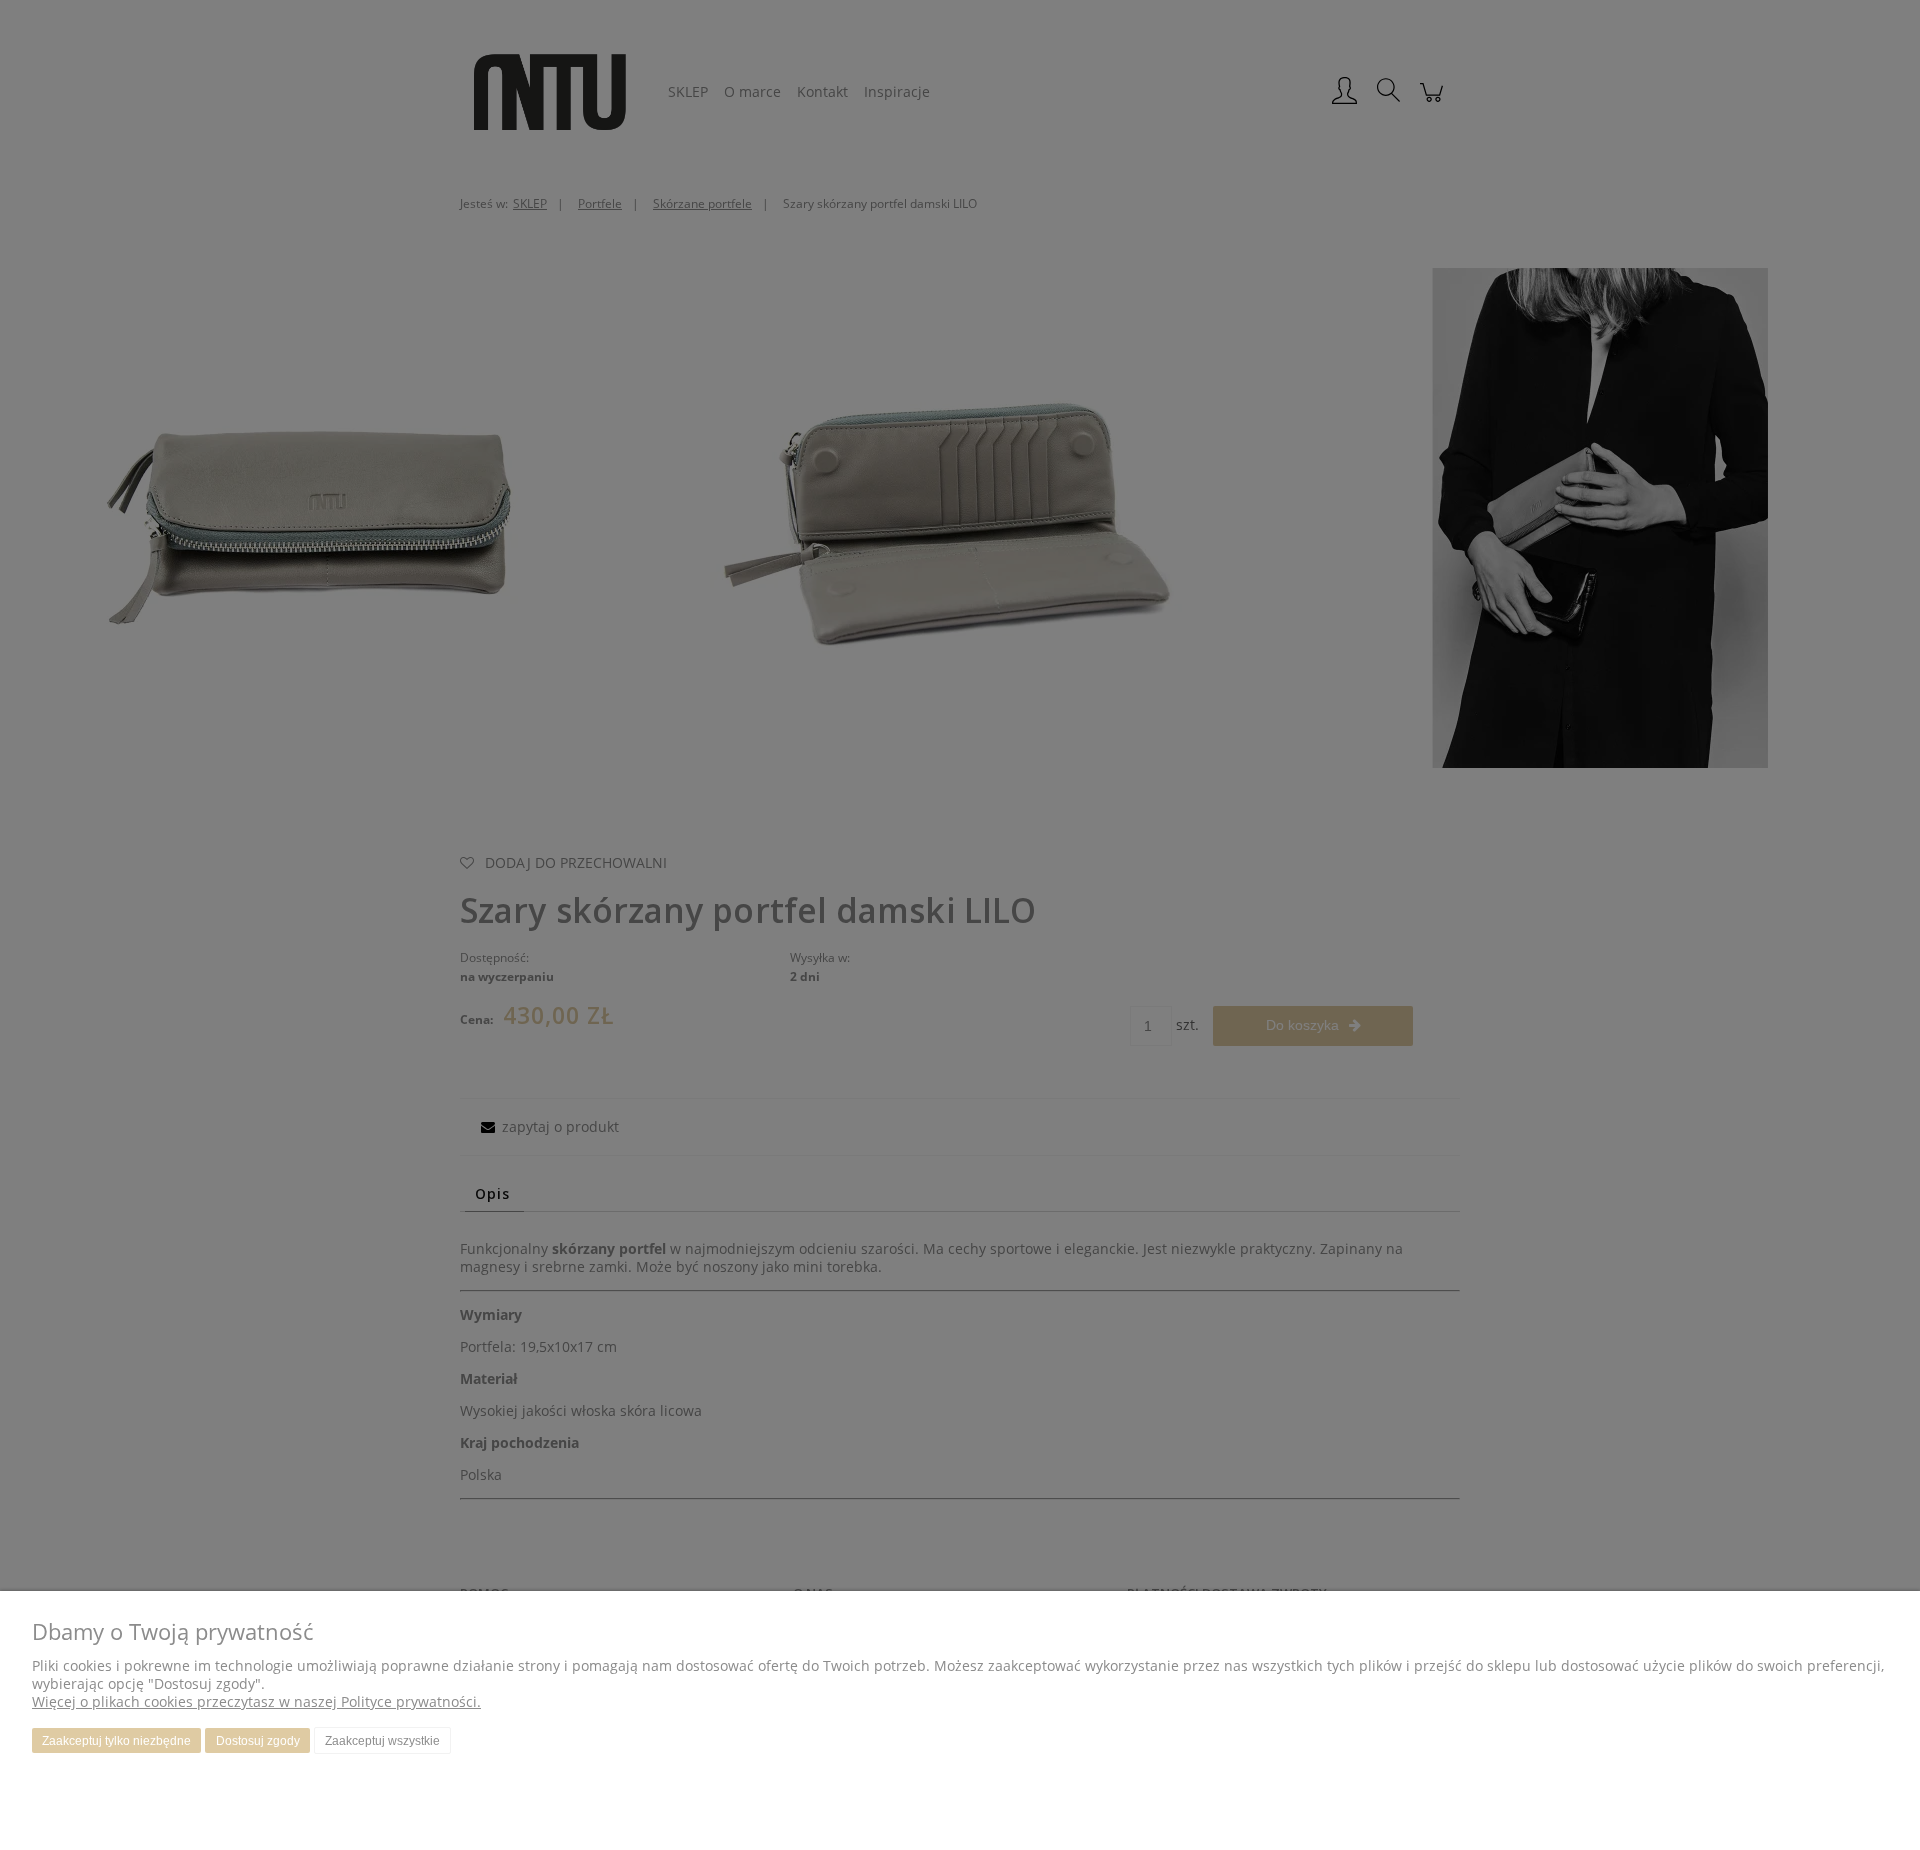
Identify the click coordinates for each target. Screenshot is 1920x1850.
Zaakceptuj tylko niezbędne (116, 1741)
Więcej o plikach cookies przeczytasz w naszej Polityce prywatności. (256, 1701)
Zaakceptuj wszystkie (382, 1741)
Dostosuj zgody (258, 1741)
